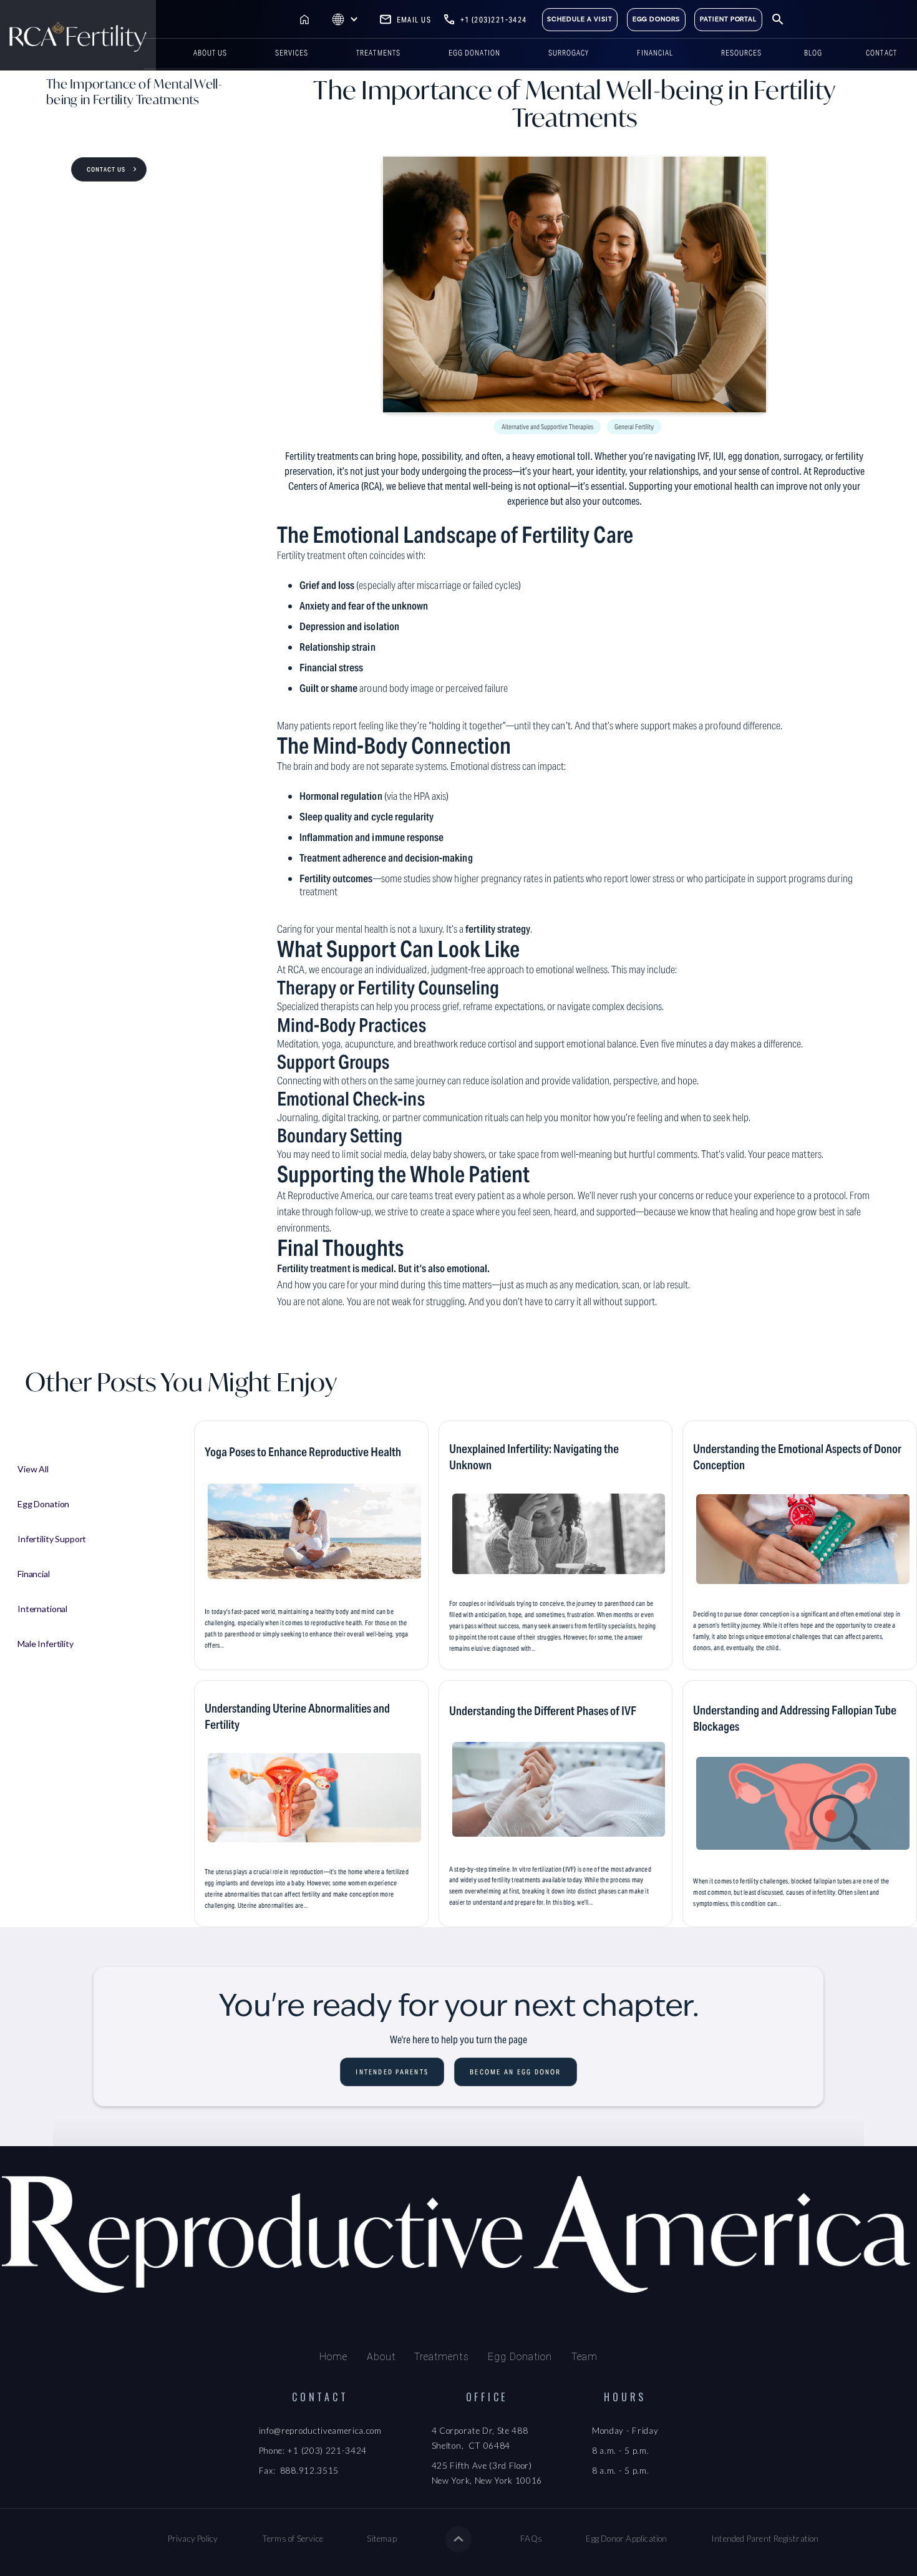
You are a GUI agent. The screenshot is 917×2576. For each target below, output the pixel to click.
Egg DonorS (657, 19)
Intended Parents (392, 2072)
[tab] (102, 1469)
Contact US (106, 169)
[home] (78, 35)
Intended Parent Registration (765, 2539)
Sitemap (381, 2539)
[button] (345, 20)
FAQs (531, 2539)
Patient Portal (728, 19)
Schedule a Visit (580, 19)
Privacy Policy (193, 2539)
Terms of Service (293, 2539)
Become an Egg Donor (516, 2072)
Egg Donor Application (626, 2539)
